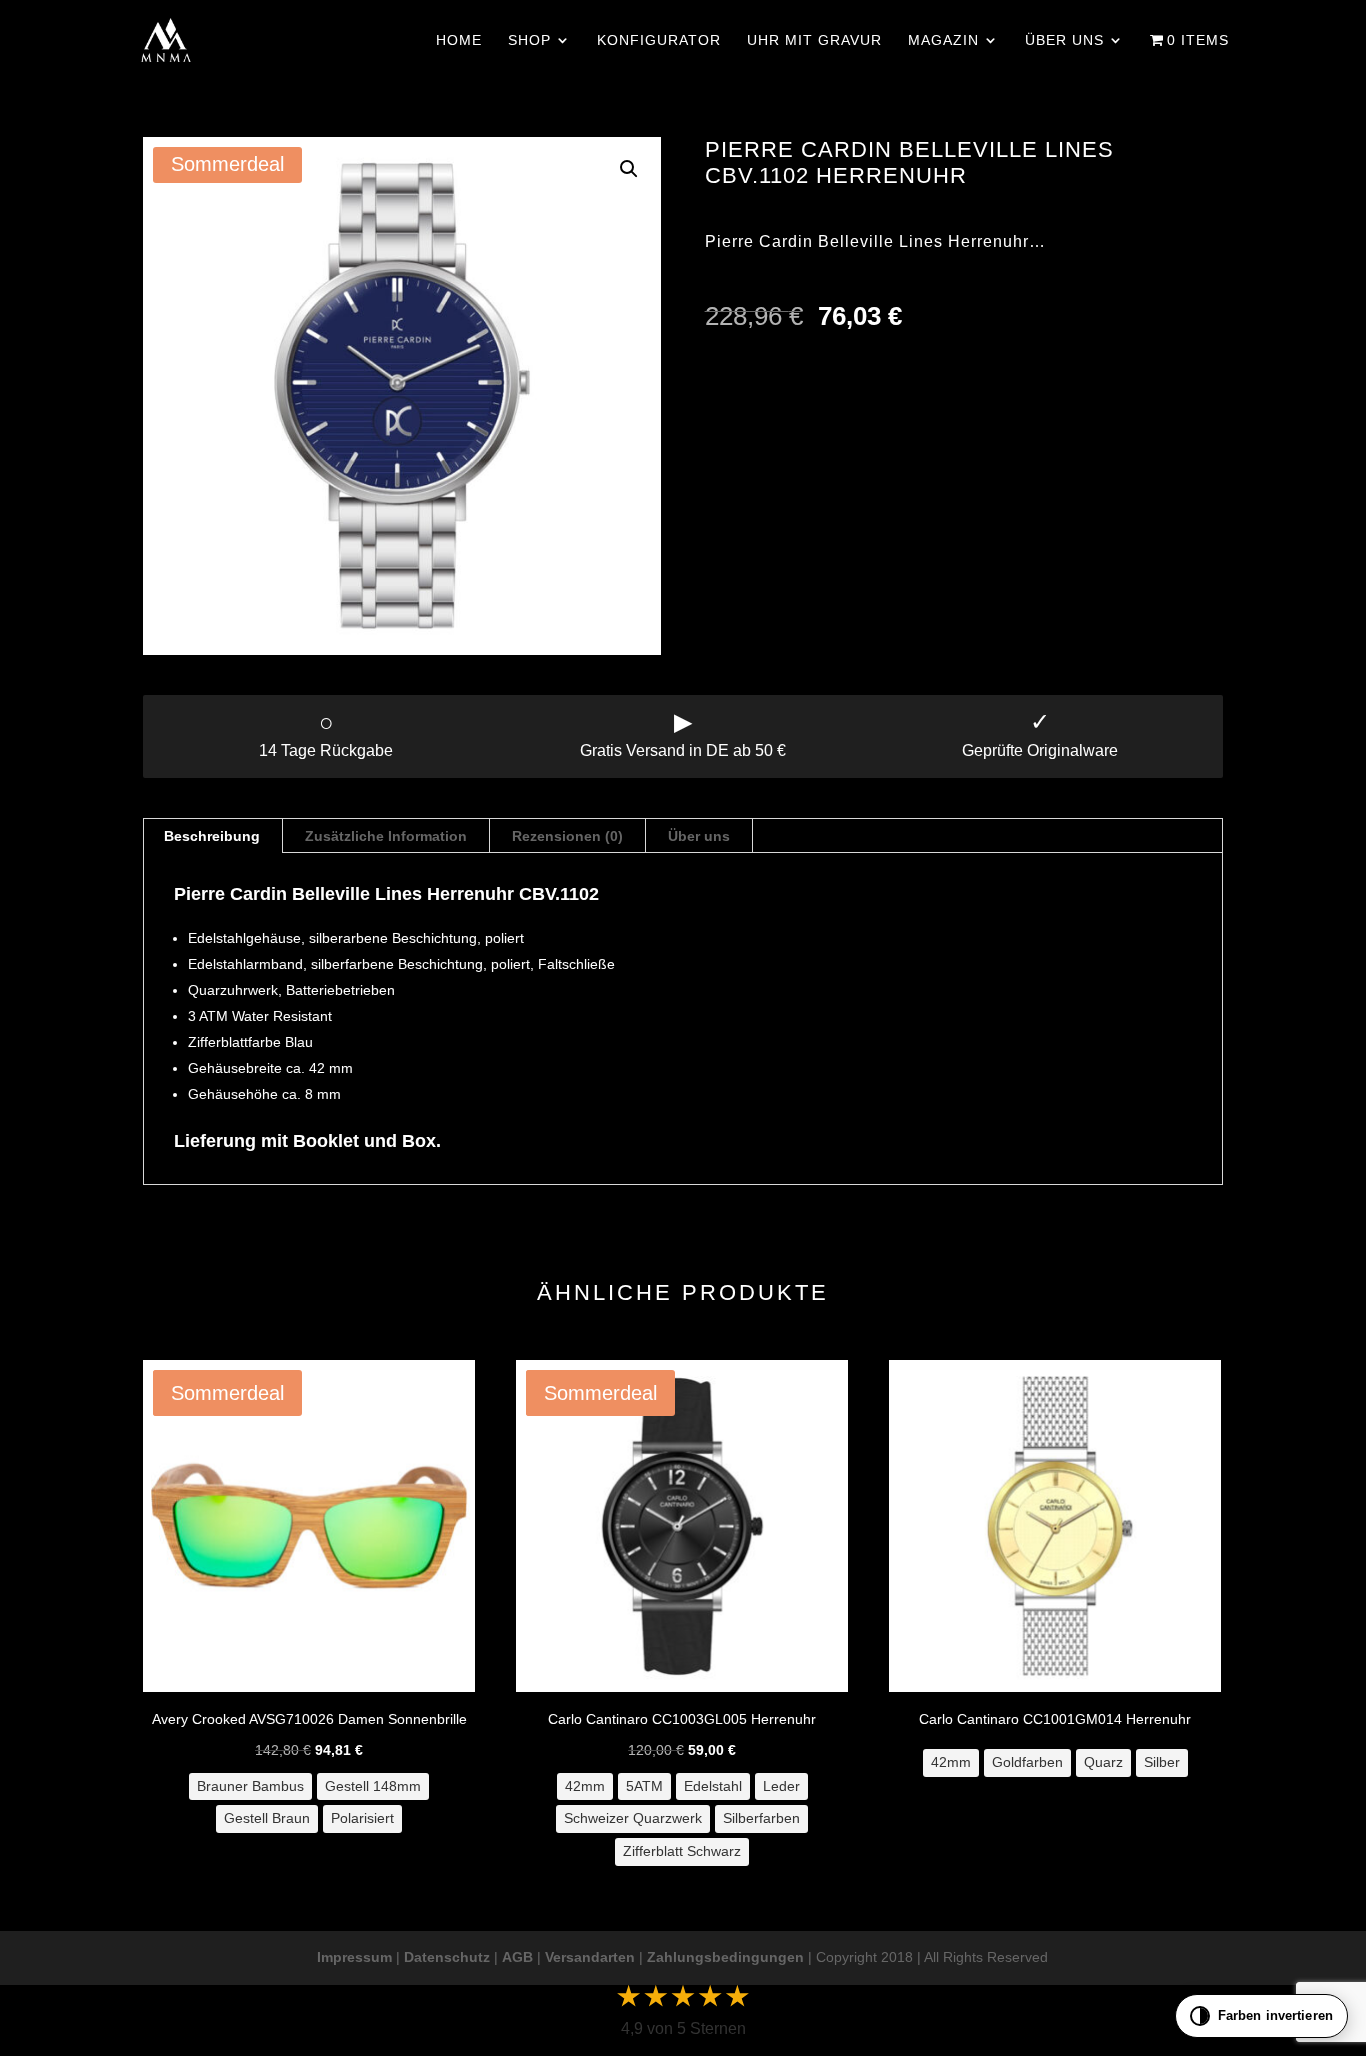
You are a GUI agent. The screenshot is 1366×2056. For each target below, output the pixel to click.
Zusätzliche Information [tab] (386, 836)
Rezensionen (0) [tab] (567, 836)
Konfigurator (659, 40)
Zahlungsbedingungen (725, 1957)
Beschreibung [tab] (212, 836)
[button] (629, 169)
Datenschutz (447, 1957)
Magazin (943, 40)
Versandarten (590, 1957)
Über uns (1064, 40)
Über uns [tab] (699, 836)
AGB (517, 1957)
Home (459, 40)
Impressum (354, 1957)
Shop (529, 40)
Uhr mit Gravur (814, 40)
